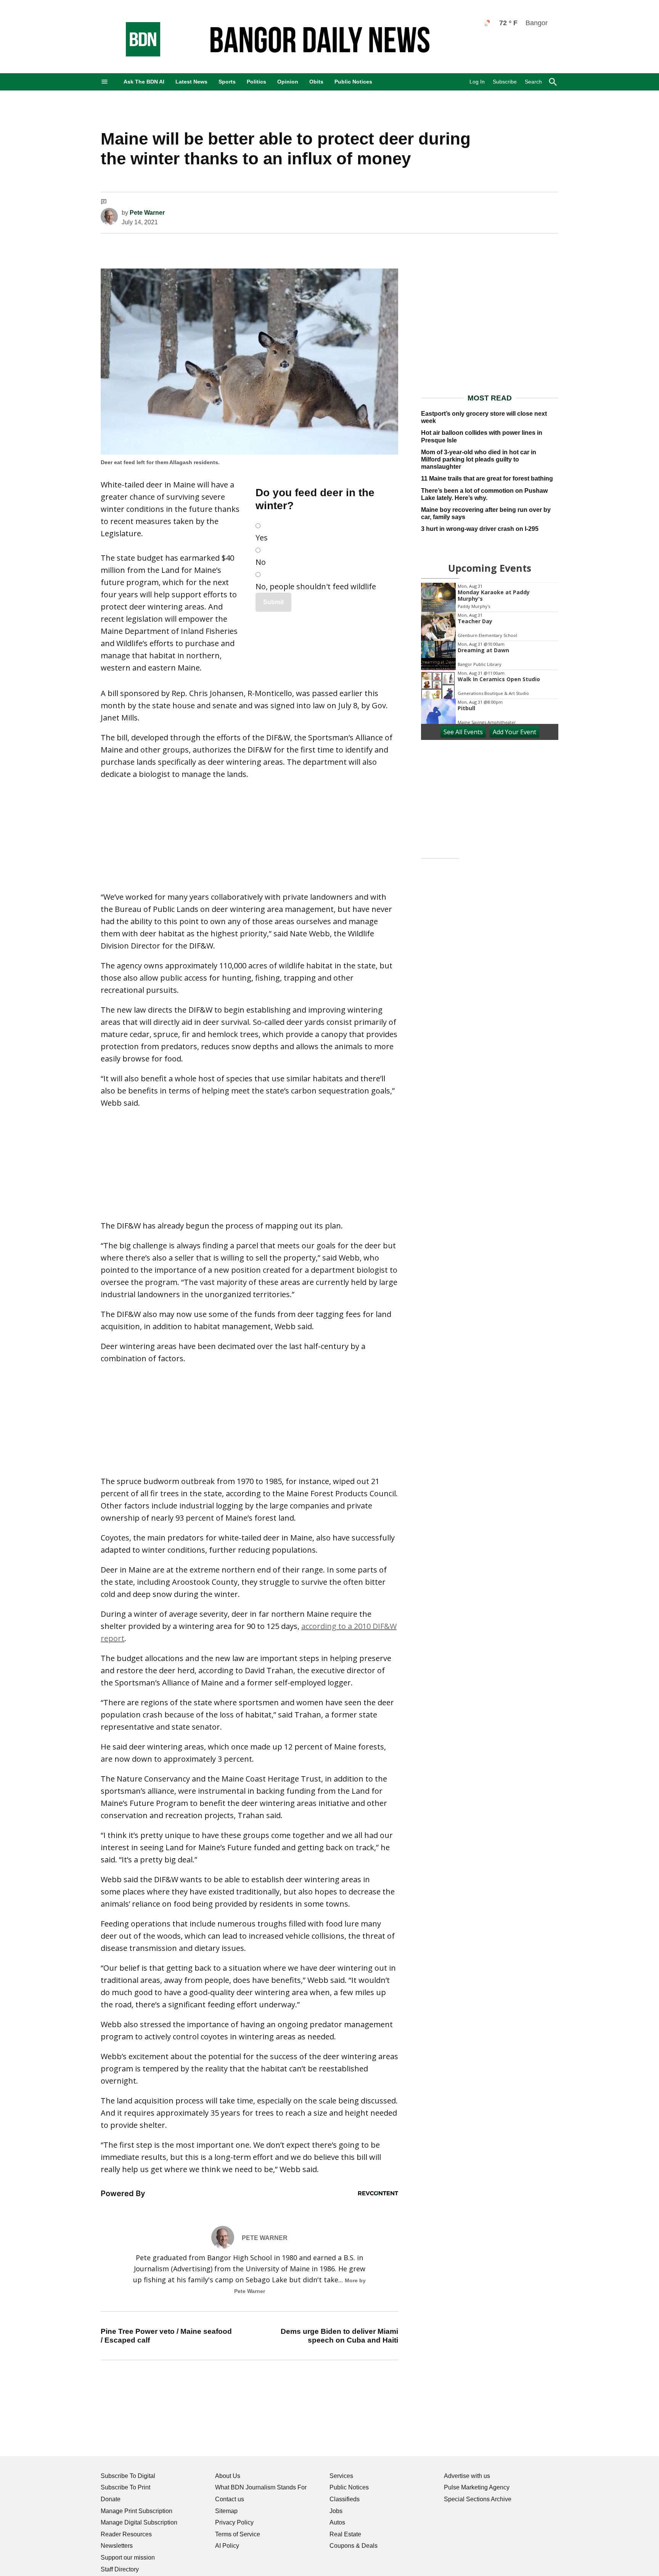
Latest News (191, 82)
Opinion (288, 82)
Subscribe (505, 82)
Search (533, 82)
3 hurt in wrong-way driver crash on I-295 (480, 529)
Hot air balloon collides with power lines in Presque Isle (482, 436)
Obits (316, 82)
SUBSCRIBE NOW (145, 805)
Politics (256, 82)
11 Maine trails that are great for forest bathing (487, 478)
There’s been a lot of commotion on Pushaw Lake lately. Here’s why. (484, 494)
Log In (477, 82)
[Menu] (104, 82)
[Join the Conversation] (104, 203)
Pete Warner (147, 213)
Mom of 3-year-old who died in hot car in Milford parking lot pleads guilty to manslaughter (479, 459)
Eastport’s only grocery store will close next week (484, 417)
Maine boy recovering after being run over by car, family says (486, 513)
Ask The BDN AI (144, 82)
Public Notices (353, 82)
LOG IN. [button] (199, 863)
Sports (227, 82)
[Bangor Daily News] (135, 54)
